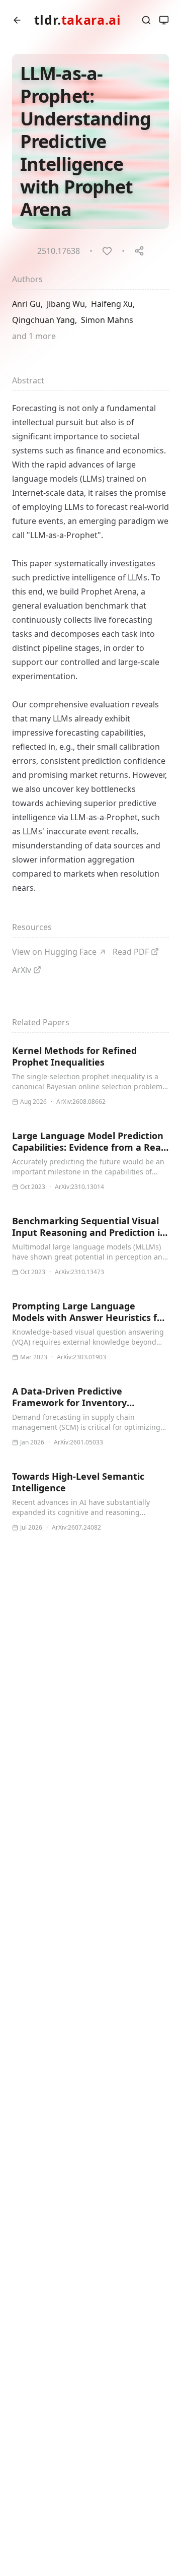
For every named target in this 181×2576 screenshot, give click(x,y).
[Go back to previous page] (17, 20)
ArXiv (22, 970)
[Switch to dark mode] (164, 20)
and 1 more (34, 336)
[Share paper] (139, 251)
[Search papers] (146, 20)
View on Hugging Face (54, 952)
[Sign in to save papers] (107, 251)
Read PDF (131, 952)
